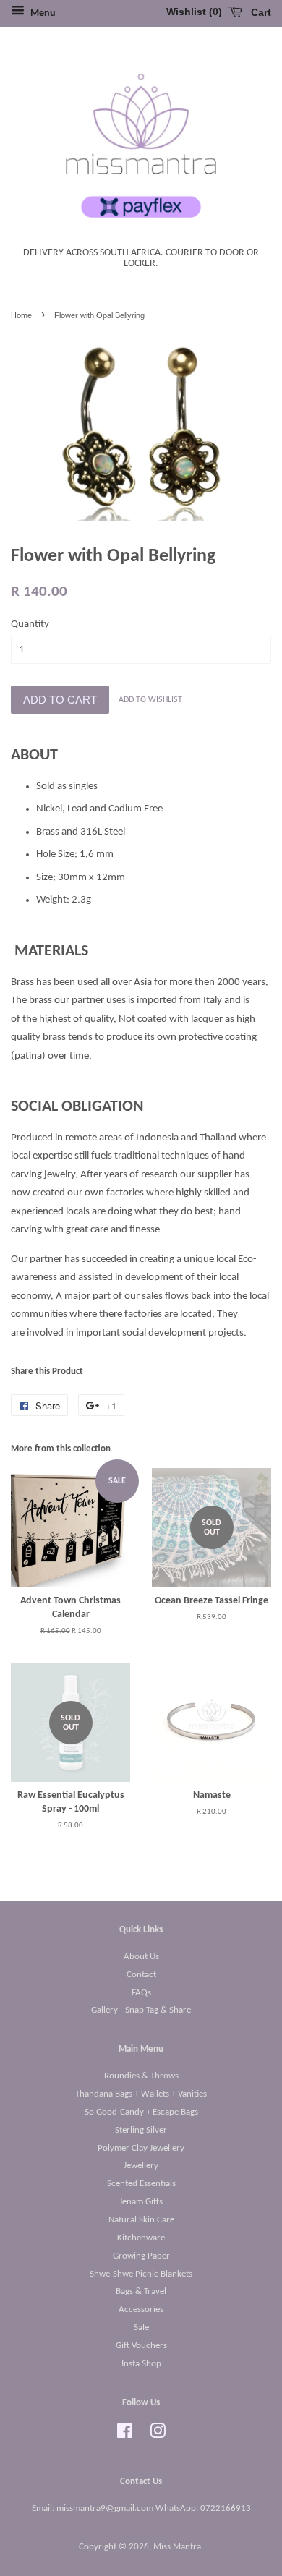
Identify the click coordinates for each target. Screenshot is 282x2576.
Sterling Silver (141, 2130)
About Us (141, 1957)
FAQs (141, 1993)
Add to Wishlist (150, 700)
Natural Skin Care (141, 2220)
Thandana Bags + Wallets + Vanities (141, 2094)
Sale (141, 2328)
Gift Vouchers (141, 2346)
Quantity (30, 624)
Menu (42, 13)
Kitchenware (141, 2238)
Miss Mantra (177, 2547)
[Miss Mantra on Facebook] (125, 2435)
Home (21, 315)
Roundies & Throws (141, 2076)
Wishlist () (194, 12)
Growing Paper (141, 2256)
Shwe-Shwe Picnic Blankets (141, 2274)
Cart (260, 12)
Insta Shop (141, 2364)
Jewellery (141, 2166)
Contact (141, 1975)
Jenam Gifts (141, 2202)
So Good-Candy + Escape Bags (141, 2112)
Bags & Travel (141, 2291)
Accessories (141, 2310)
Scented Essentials (141, 2184)
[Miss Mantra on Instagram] (158, 2435)
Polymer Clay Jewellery (141, 2148)
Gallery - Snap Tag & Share (141, 2010)
